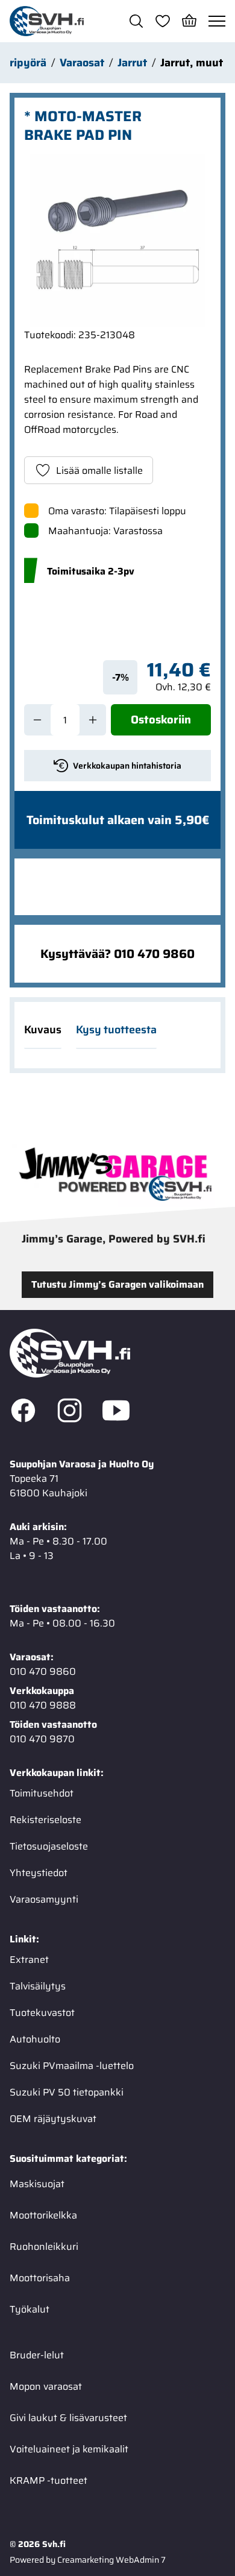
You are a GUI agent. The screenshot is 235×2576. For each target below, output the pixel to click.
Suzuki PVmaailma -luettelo (72, 2066)
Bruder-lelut (37, 2355)
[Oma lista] (163, 21)
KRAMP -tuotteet (49, 2480)
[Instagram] (70, 1412)
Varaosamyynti (44, 1899)
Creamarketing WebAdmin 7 (111, 2560)
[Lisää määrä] (93, 720)
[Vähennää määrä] (37, 720)
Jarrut (132, 63)
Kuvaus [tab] (43, 1030)
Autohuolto (35, 2039)
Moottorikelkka (43, 2215)
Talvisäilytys (38, 1986)
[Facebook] (23, 1412)
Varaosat (82, 63)
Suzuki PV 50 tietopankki (67, 2092)
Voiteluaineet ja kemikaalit (69, 2449)
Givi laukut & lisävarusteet (68, 2418)
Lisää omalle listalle (99, 471)
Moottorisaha (40, 2278)
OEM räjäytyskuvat (53, 2119)
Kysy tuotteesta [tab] (116, 1030)
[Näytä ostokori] (189, 21)
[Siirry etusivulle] (47, 21)
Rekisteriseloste (45, 1820)
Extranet (29, 1960)
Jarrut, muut (192, 63)
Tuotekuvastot (42, 2013)
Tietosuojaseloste (49, 1846)
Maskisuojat (37, 2184)
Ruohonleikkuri (44, 2247)
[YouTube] (116, 1412)
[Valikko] (217, 21)
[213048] (117, 241)
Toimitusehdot (42, 1793)
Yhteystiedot (39, 1873)
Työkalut (30, 2309)
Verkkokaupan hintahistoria (127, 766)
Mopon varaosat (46, 2386)
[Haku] (136, 21)
